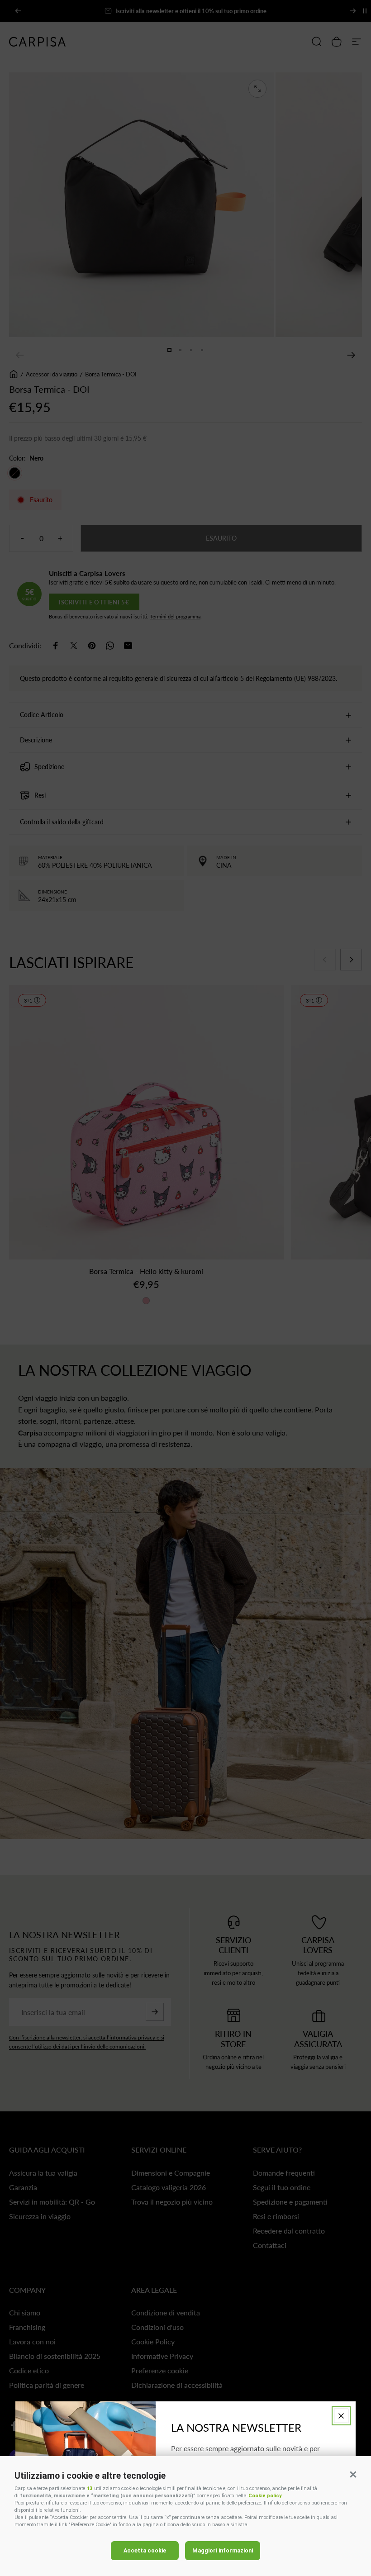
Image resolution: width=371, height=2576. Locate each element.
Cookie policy (265, 2496)
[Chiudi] (341, 2416)
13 (90, 2488)
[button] (353, 2474)
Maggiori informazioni (223, 2550)
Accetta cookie (145, 2550)
